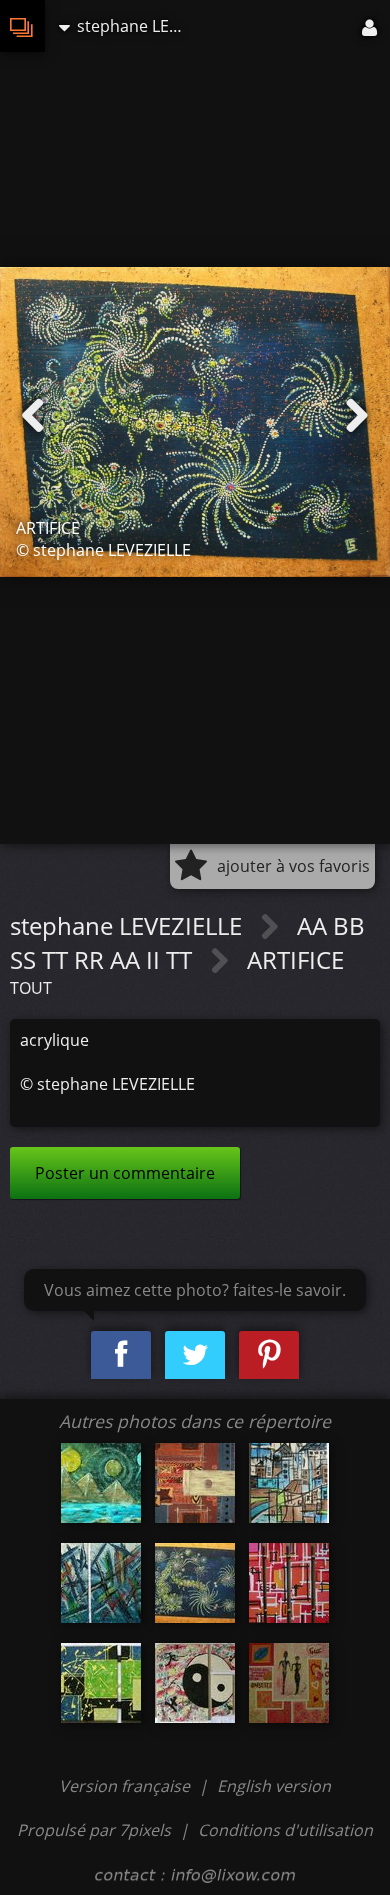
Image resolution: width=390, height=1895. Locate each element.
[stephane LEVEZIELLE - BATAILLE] (101, 1583)
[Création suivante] (357, 416)
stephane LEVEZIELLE (129, 925)
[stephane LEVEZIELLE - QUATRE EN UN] (289, 1583)
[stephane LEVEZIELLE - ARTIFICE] (195, 1583)
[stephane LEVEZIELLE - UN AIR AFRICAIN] (195, 1483)
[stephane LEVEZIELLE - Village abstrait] (289, 1483)
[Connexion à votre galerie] (371, 26)
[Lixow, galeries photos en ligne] (22, 26)
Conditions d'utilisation (285, 1830)
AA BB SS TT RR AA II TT (187, 942)
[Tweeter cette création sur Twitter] (195, 1355)
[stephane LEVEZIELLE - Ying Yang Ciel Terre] (195, 1683)
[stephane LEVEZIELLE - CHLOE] (289, 1683)
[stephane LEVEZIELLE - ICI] (101, 1683)
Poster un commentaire (125, 1173)
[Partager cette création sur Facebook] (121, 1355)
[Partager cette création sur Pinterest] (269, 1355)
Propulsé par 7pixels (94, 1830)
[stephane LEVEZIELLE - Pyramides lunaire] (101, 1483)
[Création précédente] (33, 416)
